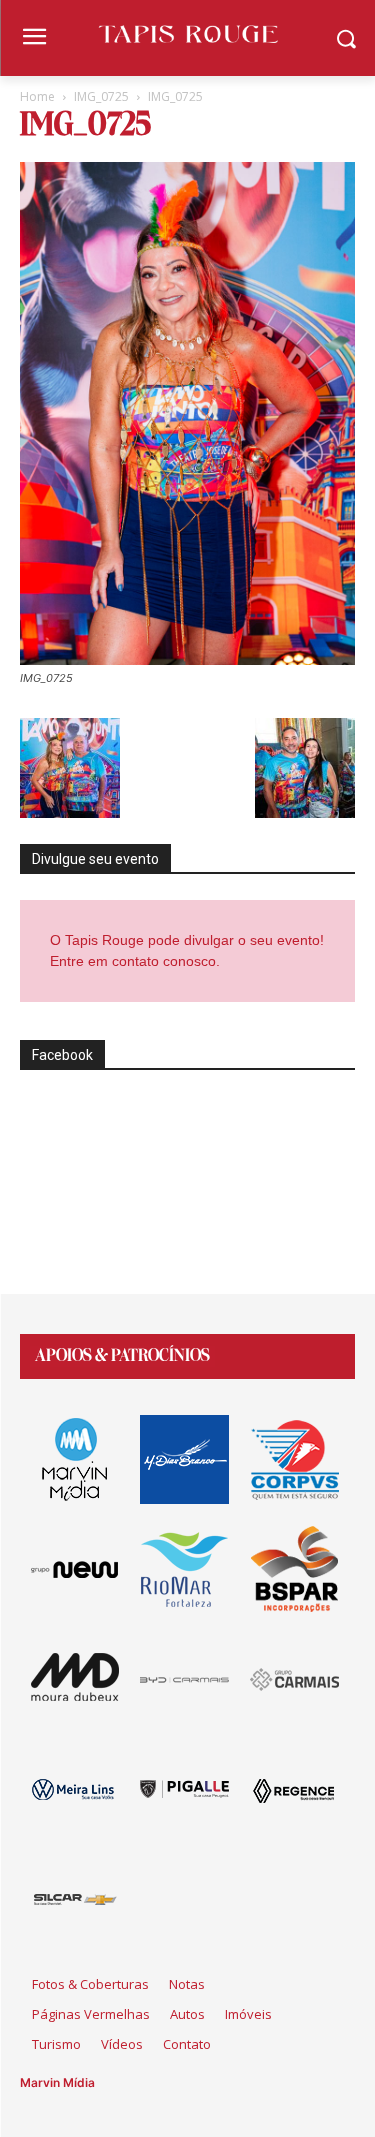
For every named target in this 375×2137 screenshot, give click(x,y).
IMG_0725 (101, 96)
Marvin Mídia (57, 2082)
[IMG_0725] (187, 659)
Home (37, 96)
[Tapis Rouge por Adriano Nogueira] (187, 34)
